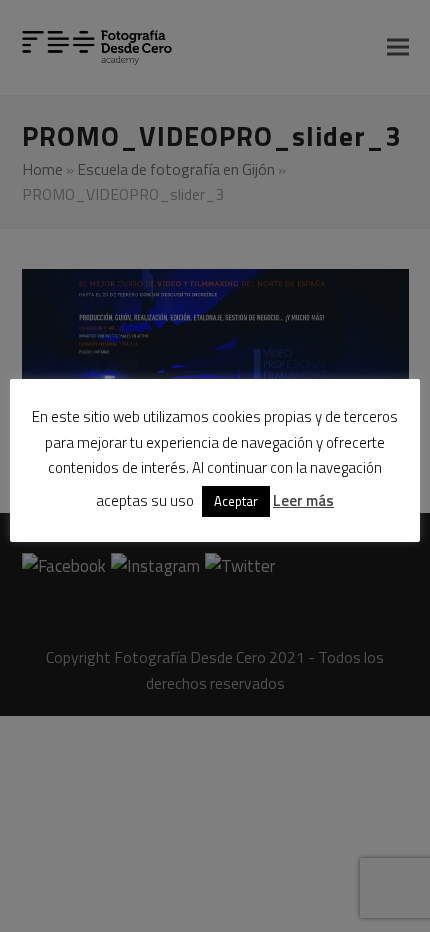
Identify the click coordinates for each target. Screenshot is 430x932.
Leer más (303, 500)
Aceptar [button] (236, 501)
